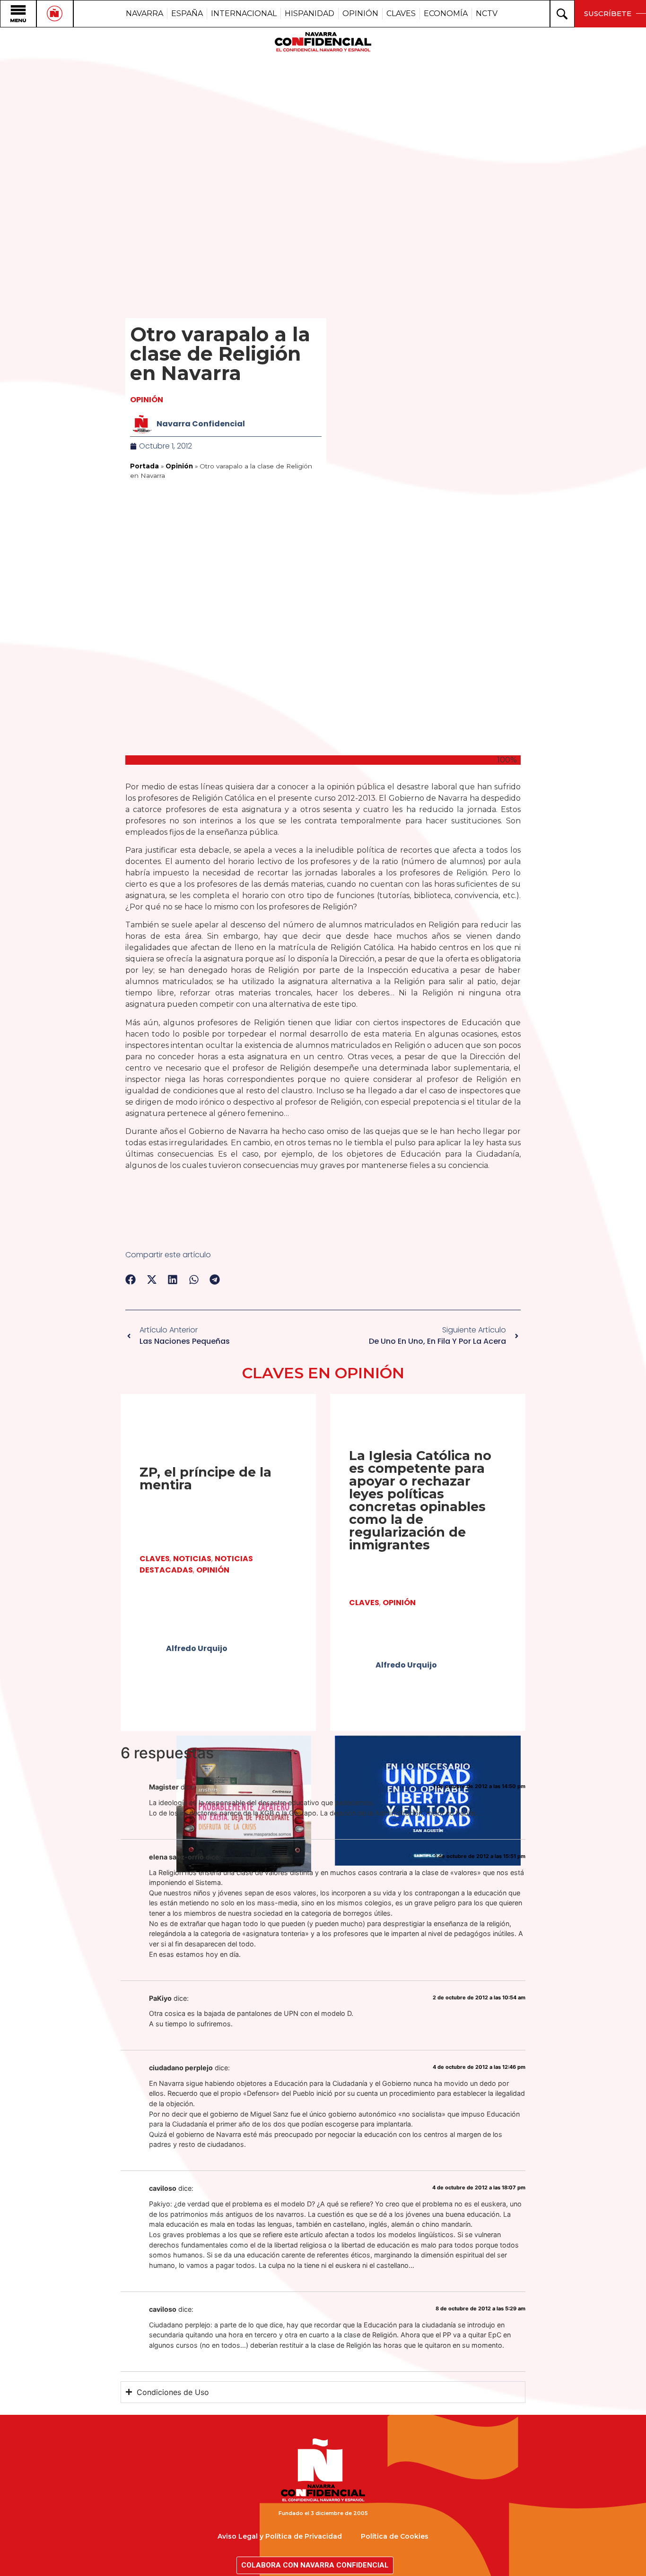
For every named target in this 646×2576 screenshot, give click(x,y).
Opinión (147, 400)
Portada (144, 466)
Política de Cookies (395, 2536)
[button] (131, 1279)
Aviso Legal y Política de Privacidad (280, 2536)
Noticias (192, 1559)
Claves (155, 1559)
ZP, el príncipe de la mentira (205, 1478)
